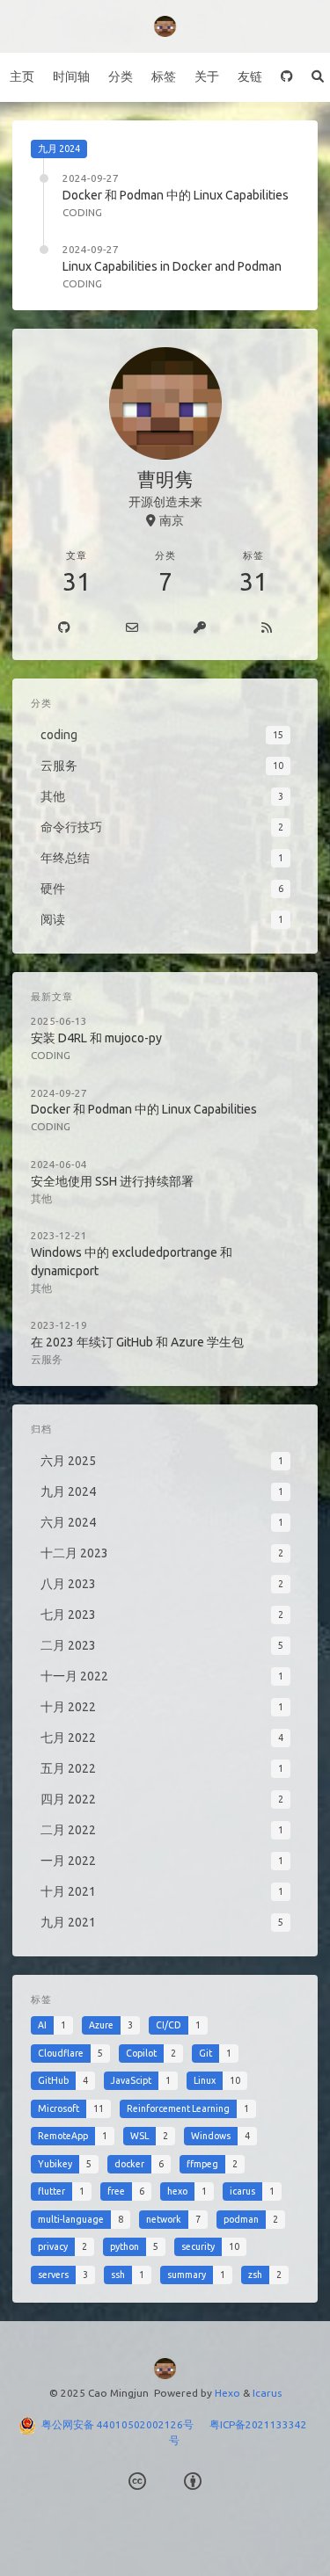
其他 (41, 1198)
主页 (22, 76)
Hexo (227, 2393)
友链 (250, 76)
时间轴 (71, 76)
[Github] (65, 628)
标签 (164, 76)
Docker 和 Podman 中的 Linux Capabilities (176, 195)
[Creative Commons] (137, 2482)
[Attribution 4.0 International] (193, 2482)
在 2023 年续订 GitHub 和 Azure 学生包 (137, 1342)
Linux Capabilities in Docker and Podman (172, 266)
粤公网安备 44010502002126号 (125, 2424)
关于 (207, 76)
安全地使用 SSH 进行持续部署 (112, 1181)
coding (82, 212)
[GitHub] (286, 77)
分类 (121, 76)
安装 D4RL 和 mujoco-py (96, 1038)
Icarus (267, 2393)
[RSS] (266, 628)
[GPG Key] (200, 628)
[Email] (132, 628)
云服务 (47, 1359)
